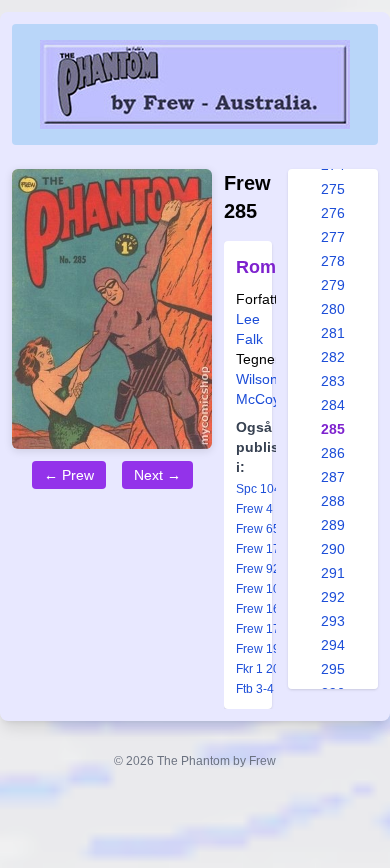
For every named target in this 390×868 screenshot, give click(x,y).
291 (333, 573)
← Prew (69, 475)
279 (333, 285)
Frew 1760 (265, 629)
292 (333, 597)
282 (333, 357)
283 (333, 381)
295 (333, 669)
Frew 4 (254, 509)
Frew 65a (261, 529)
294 (333, 645)
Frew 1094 (265, 589)
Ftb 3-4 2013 (270, 689)
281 (333, 333)
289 (333, 525)
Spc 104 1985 (274, 489)
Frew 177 (261, 549)
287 (333, 477)
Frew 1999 (265, 649)
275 (333, 189)
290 (333, 549)
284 (333, 405)
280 (333, 309)
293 (333, 621)
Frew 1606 (265, 609)
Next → (157, 475)
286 (333, 453)
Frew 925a (265, 569)
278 (333, 261)
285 (333, 429)
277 (333, 237)
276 (333, 213)
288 (333, 501)
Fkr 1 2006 (265, 669)
